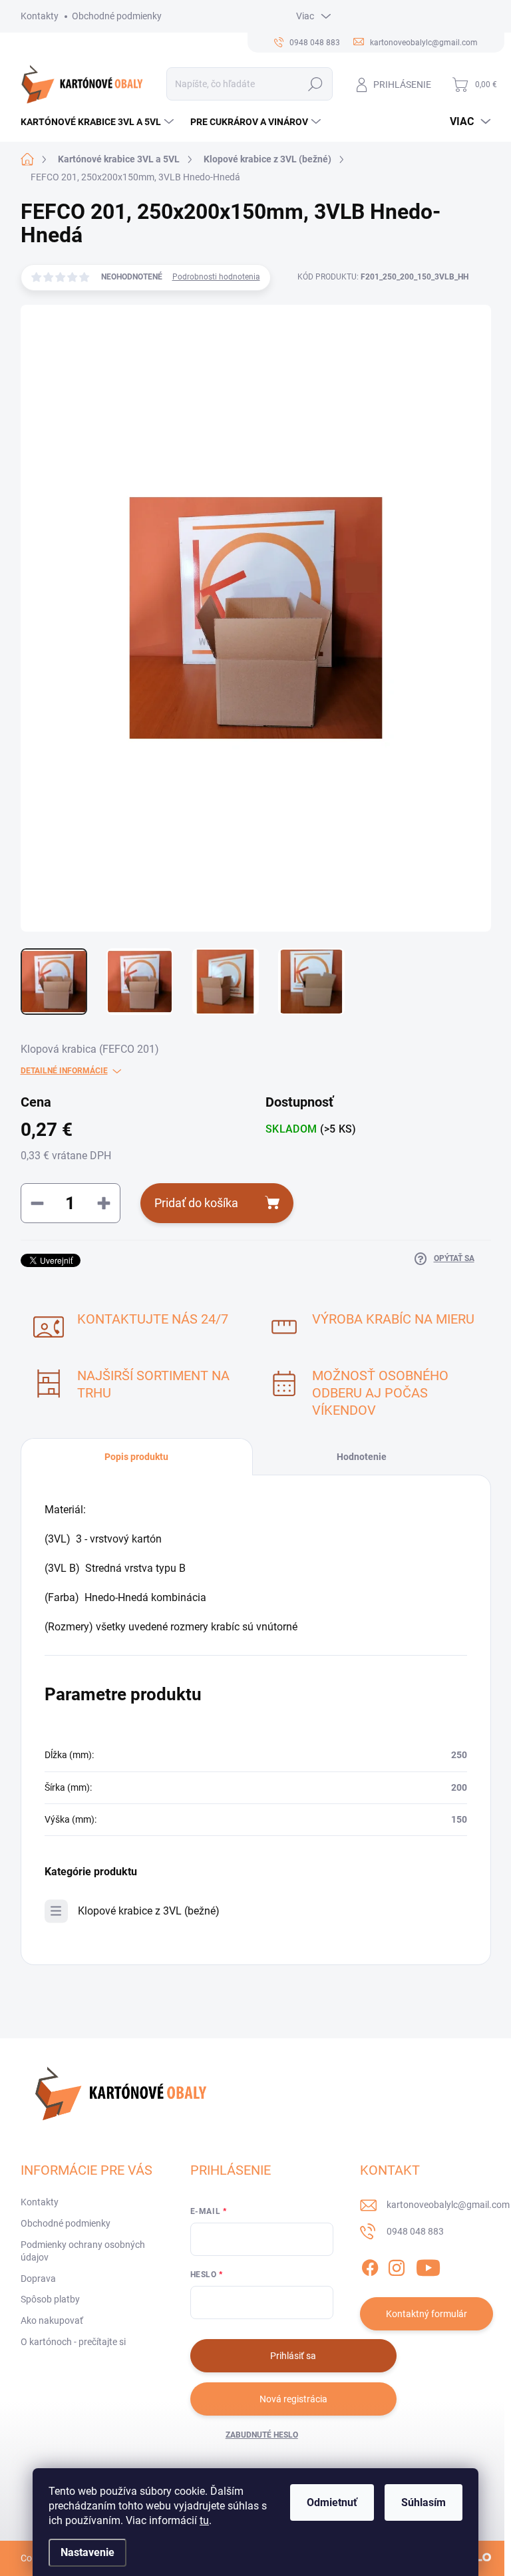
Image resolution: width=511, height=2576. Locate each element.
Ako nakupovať (52, 2320)
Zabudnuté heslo (262, 2435)
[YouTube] (428, 2265)
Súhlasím (424, 2502)
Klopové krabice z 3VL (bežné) (149, 1911)
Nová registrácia (293, 2399)
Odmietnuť (332, 2502)
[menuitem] (99, 122)
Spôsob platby (50, 2299)
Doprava (38, 2279)
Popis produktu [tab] (136, 1457)
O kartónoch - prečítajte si (73, 2342)
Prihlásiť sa (293, 2356)
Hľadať (315, 84)
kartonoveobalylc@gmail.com (448, 2205)
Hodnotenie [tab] (362, 1457)
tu (204, 2520)
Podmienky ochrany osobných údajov (83, 2251)
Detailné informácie (64, 1071)
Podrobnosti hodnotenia (216, 277)
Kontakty (40, 16)
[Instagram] (397, 2265)
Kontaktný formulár (426, 2314)
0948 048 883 (415, 2231)
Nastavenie (87, 2552)
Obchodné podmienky (117, 16)
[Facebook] (370, 2265)
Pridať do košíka (196, 1203)
